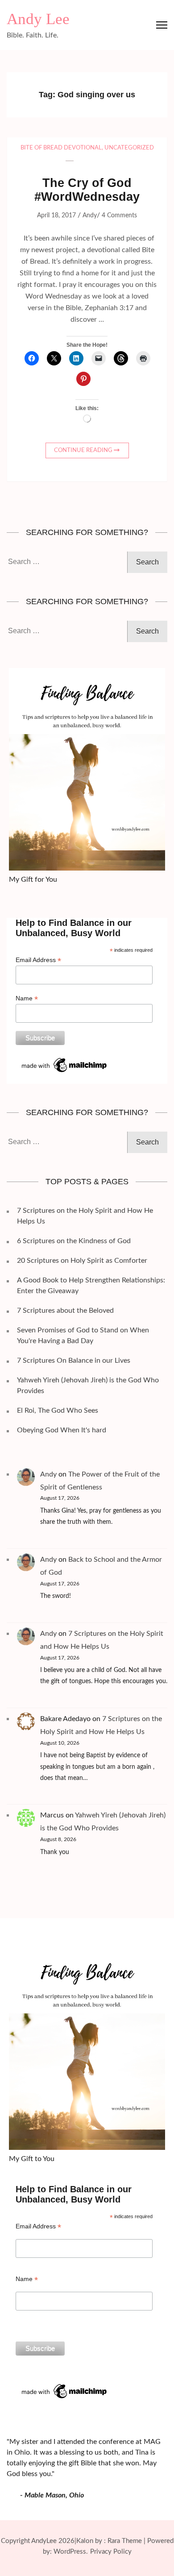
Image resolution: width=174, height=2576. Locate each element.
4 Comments (119, 216)
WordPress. (71, 2552)
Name (27, 998)
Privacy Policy (111, 2552)
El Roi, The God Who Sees (58, 1410)
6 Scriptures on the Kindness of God (74, 1241)
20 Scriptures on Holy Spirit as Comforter (82, 1261)
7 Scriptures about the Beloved (65, 1311)
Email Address (38, 960)
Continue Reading (83, 450)
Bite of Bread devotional (61, 148)
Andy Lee (38, 19)
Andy (90, 216)
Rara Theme (125, 2541)
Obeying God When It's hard (62, 1430)
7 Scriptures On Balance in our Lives (74, 1361)
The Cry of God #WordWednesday (87, 190)
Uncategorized (129, 148)
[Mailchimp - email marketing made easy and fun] (65, 1059)
